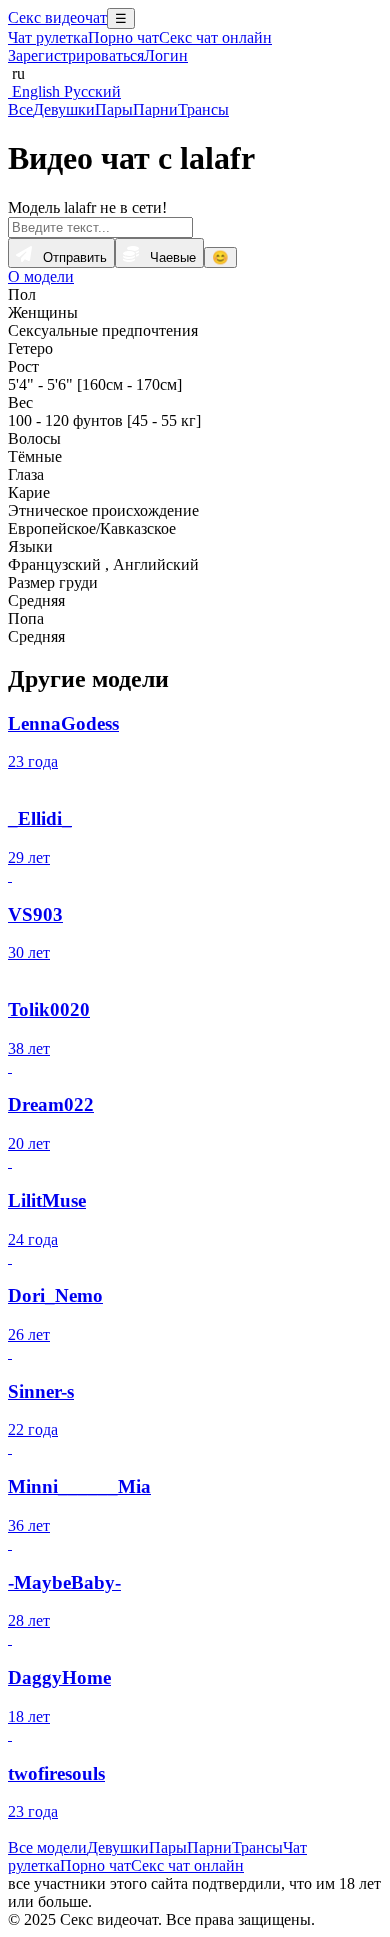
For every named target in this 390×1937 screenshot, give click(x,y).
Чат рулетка (48, 37)
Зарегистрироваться (76, 55)
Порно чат (123, 37)
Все (20, 109)
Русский (90, 91)
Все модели (47, 1847)
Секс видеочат (57, 17)
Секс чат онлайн (215, 37)
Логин (166, 55)
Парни (155, 109)
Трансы (203, 109)
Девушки (64, 109)
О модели (41, 276)
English (34, 91)
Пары (114, 109)
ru (16, 73)
